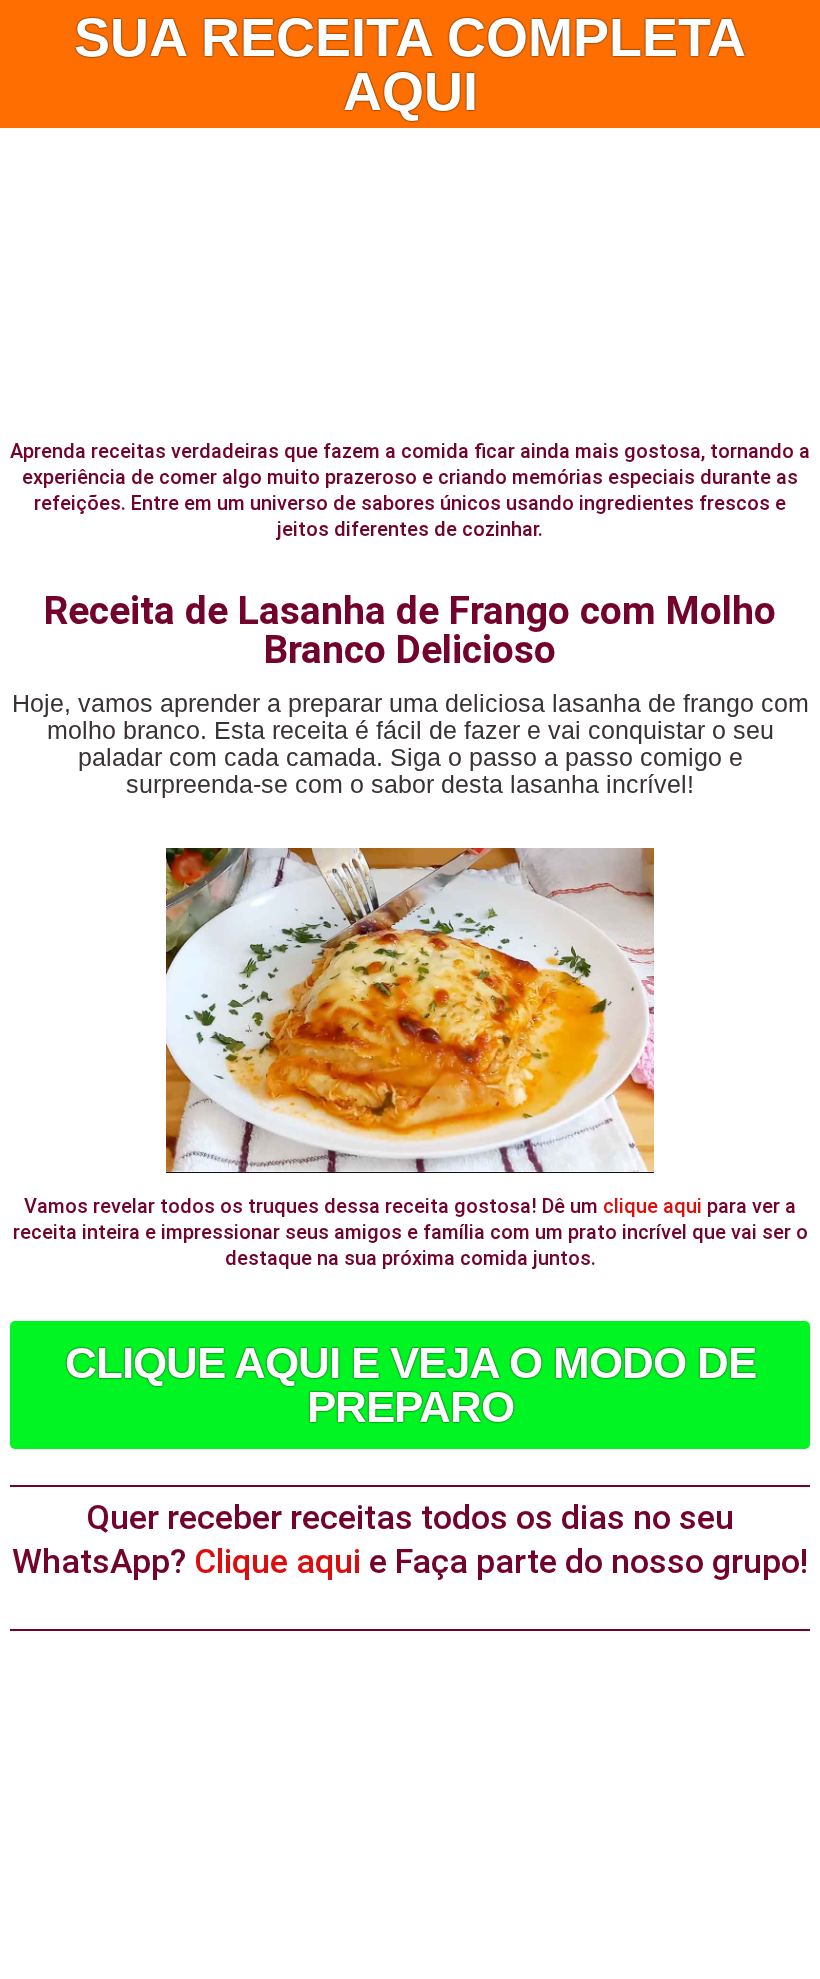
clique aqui (652, 1206)
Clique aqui (277, 1561)
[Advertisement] (410, 278)
